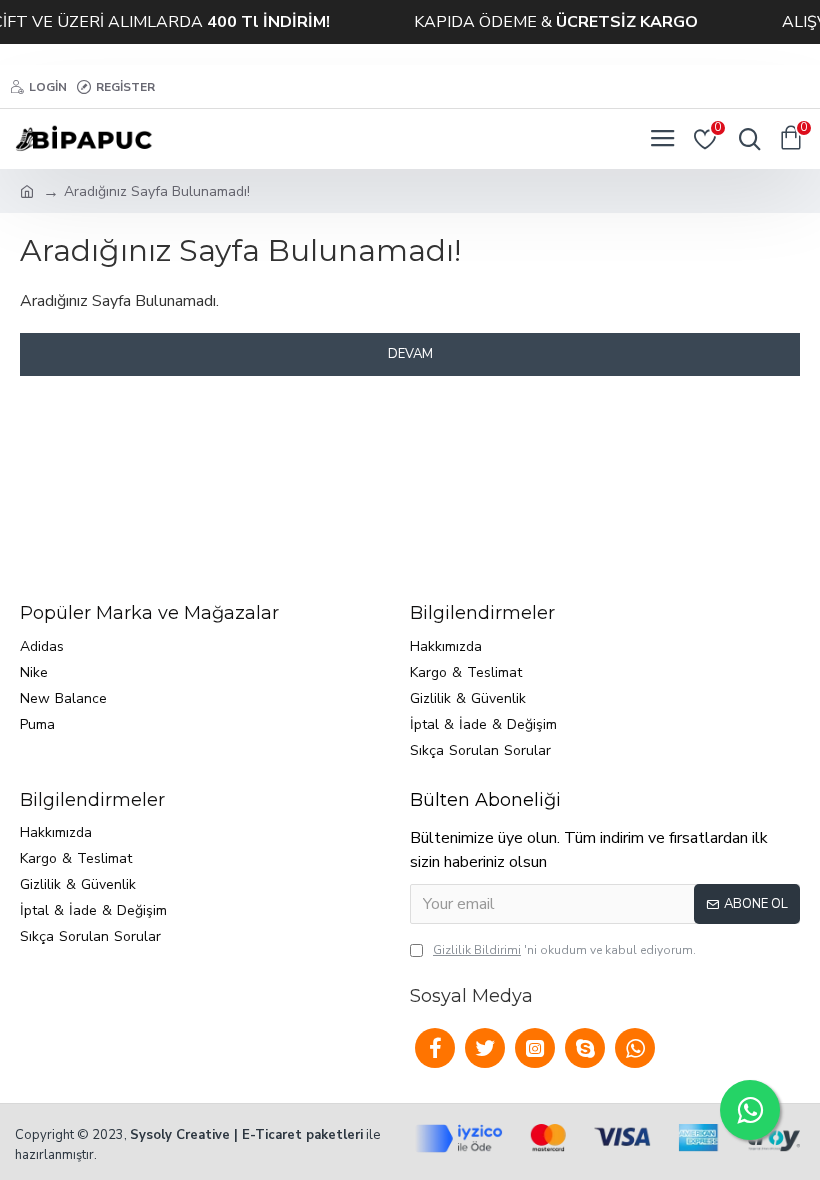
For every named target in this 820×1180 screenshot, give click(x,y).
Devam (410, 354)
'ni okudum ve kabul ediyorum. (564, 950)
